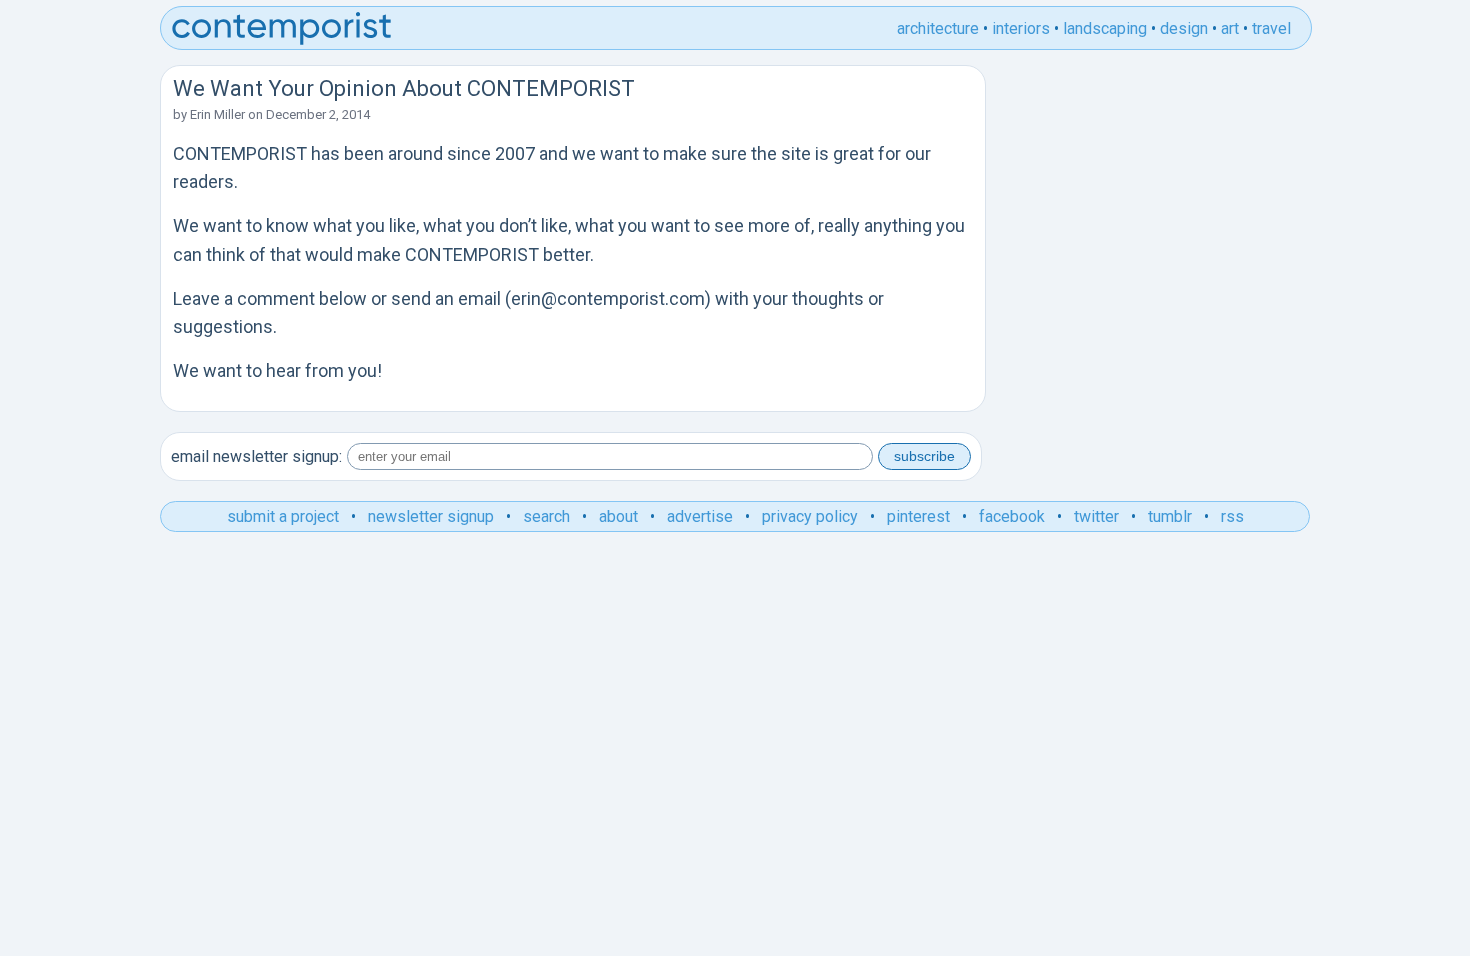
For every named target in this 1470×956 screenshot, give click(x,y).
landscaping (1105, 28)
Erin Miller (217, 114)
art (1230, 28)
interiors (1021, 28)
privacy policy (810, 516)
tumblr (1170, 516)
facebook (1012, 516)
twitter (1096, 516)
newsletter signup (431, 516)
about (618, 516)
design (1184, 28)
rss (1232, 516)
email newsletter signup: (256, 456)
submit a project (283, 516)
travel (1271, 28)
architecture (938, 28)
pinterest (918, 516)
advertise (700, 516)
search (546, 516)
